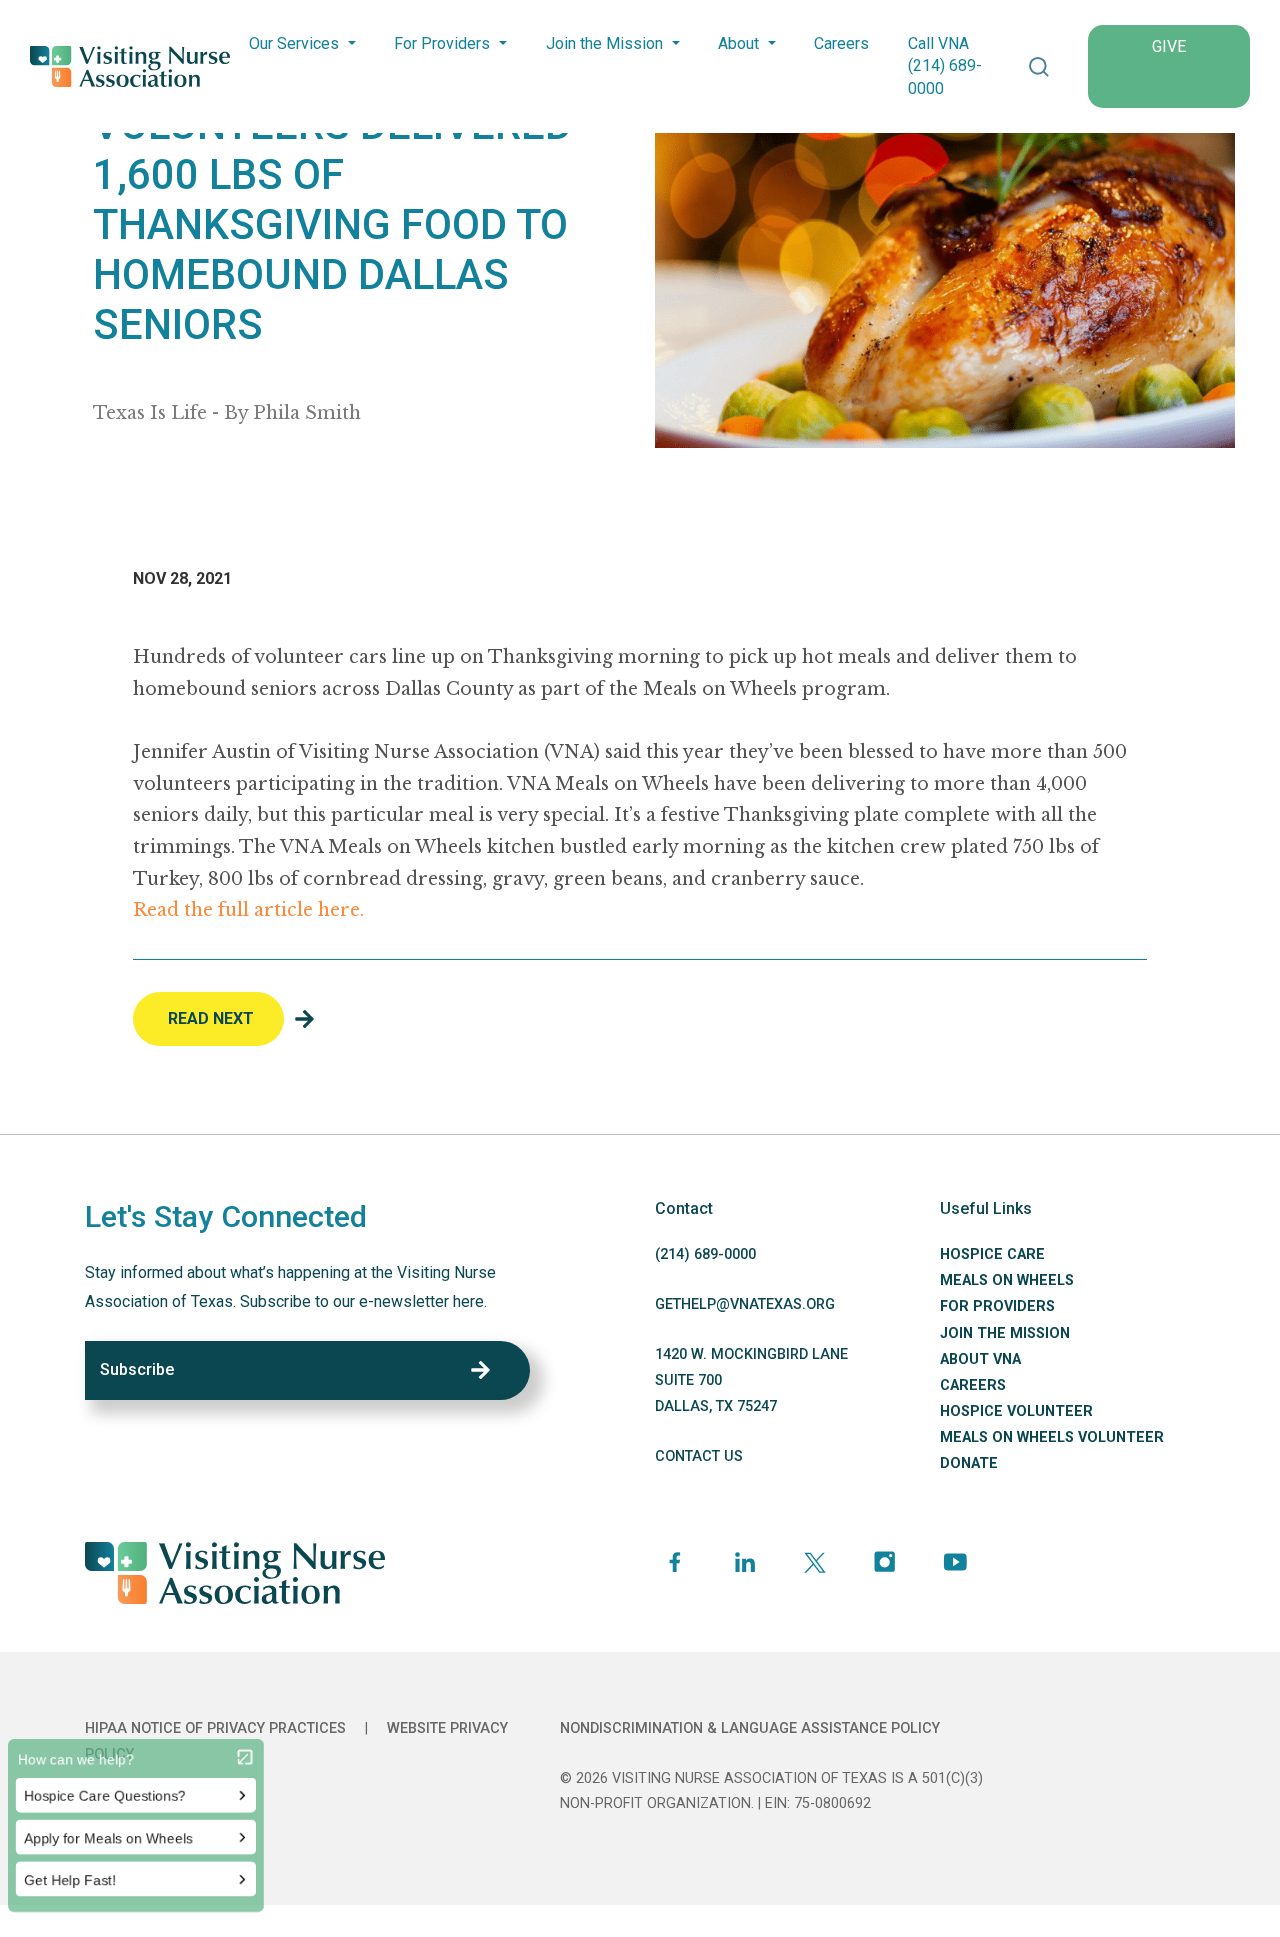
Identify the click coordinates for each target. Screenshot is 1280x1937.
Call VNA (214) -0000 (945, 66)
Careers (841, 43)
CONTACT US (699, 1456)
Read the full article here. (248, 910)
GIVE (1169, 46)
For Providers (442, 43)
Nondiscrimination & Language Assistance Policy (750, 1728)
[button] (1039, 66)
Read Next (211, 1018)
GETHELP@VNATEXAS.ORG (745, 1304)
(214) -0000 (705, 1254)
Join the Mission (604, 43)
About (738, 43)
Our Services (294, 43)
